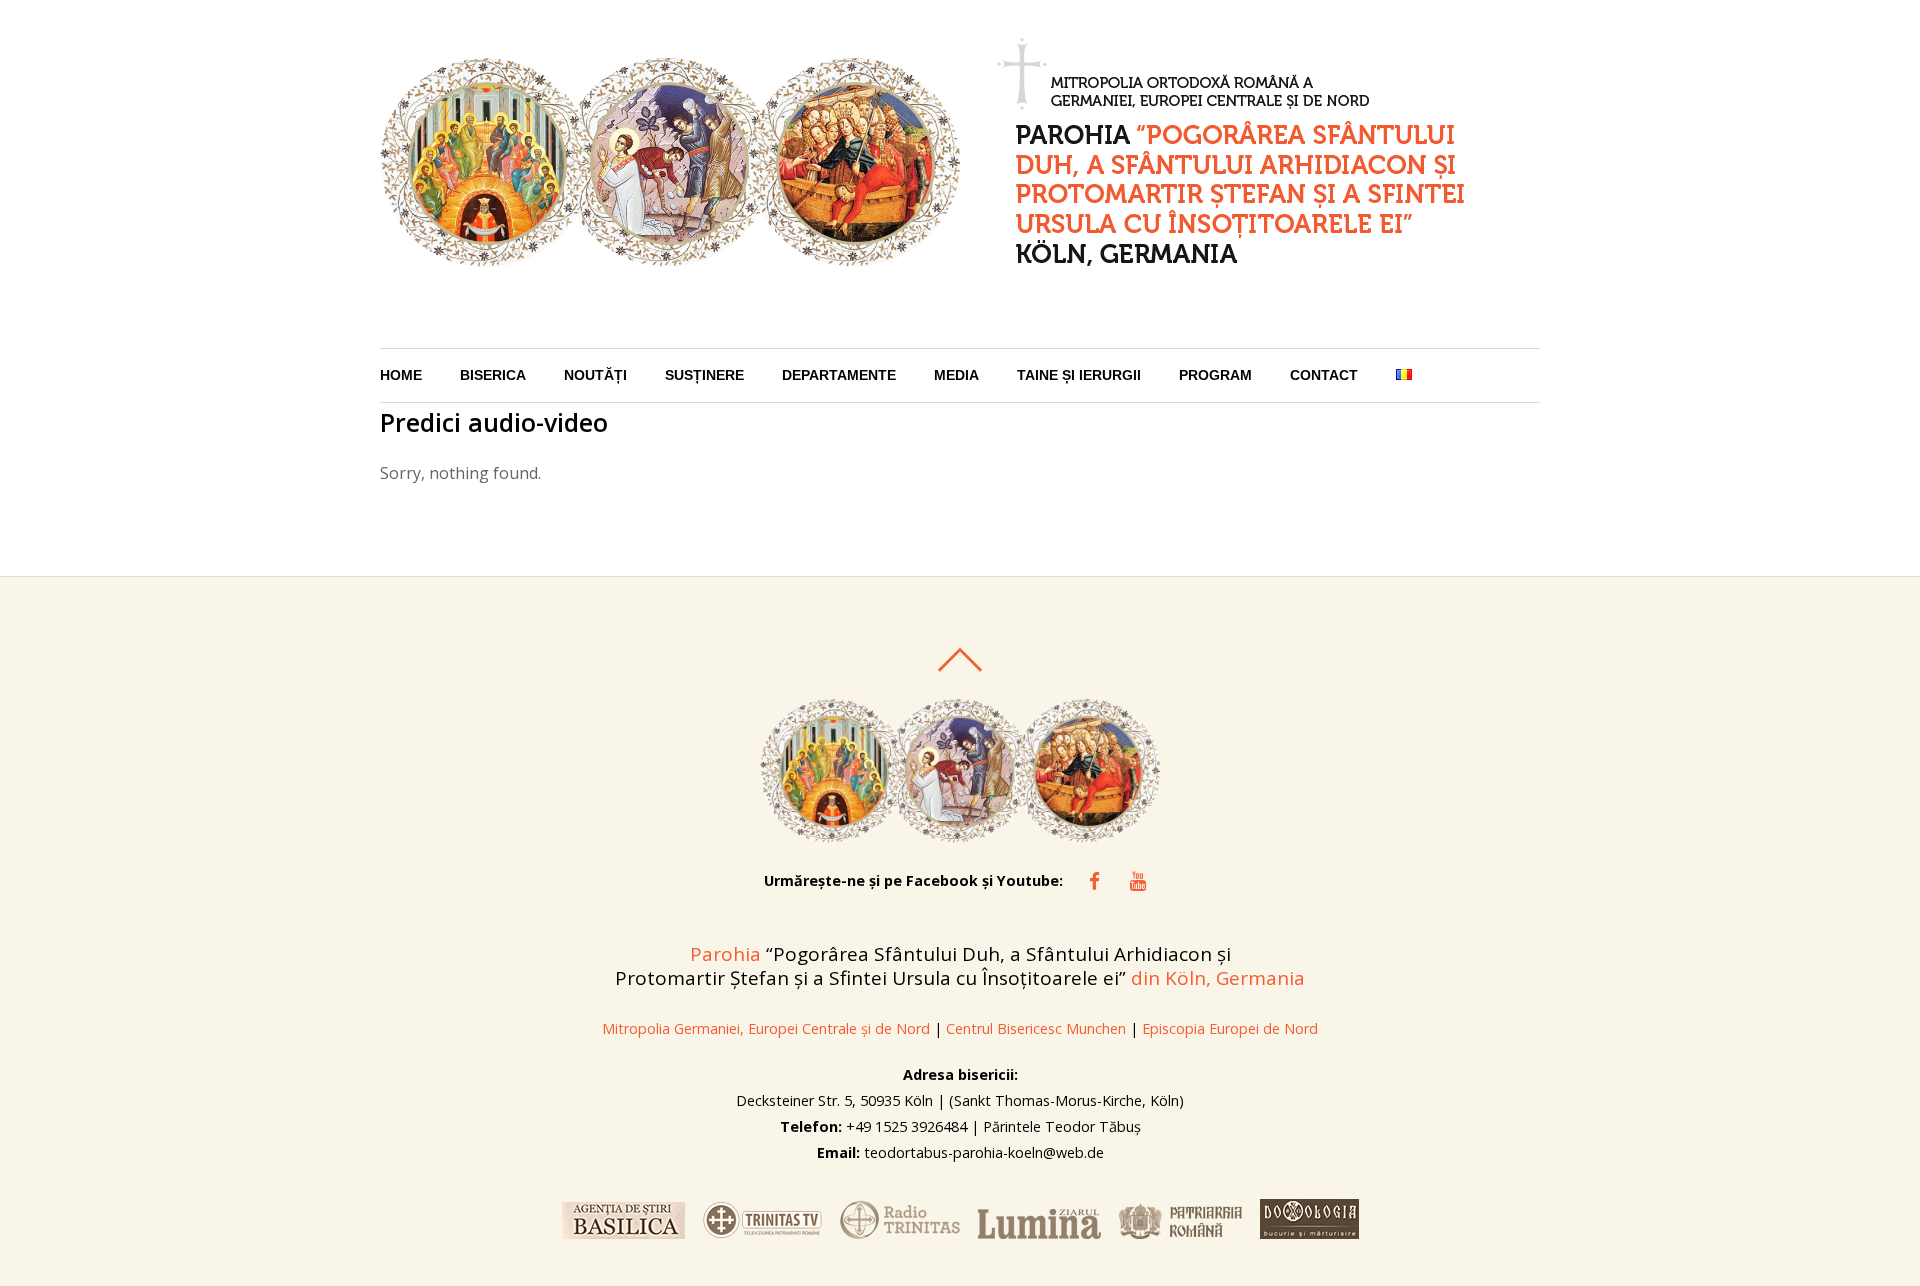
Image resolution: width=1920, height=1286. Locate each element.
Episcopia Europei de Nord (1230, 1028)
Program (1215, 375)
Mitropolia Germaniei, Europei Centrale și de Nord (766, 1028)
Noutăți (595, 375)
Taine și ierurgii (1079, 375)
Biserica (493, 375)
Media (956, 375)
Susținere (704, 375)
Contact (1324, 375)
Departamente (839, 375)
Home (401, 375)
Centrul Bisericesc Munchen (1036, 1028)
